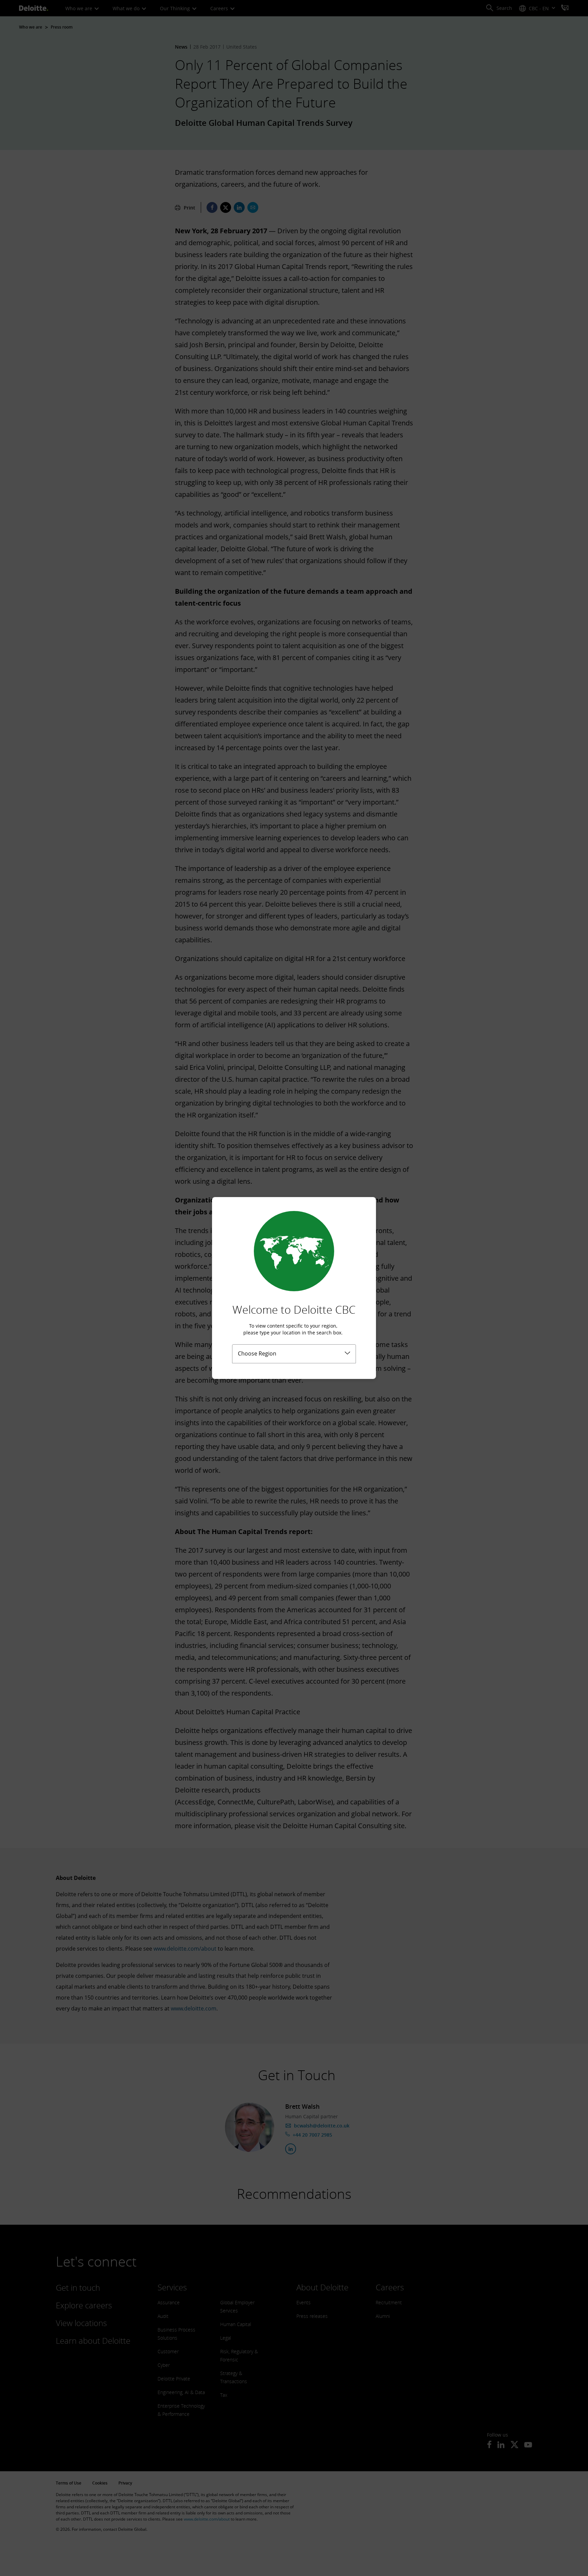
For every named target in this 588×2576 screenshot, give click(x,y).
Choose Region (257, 1353)
